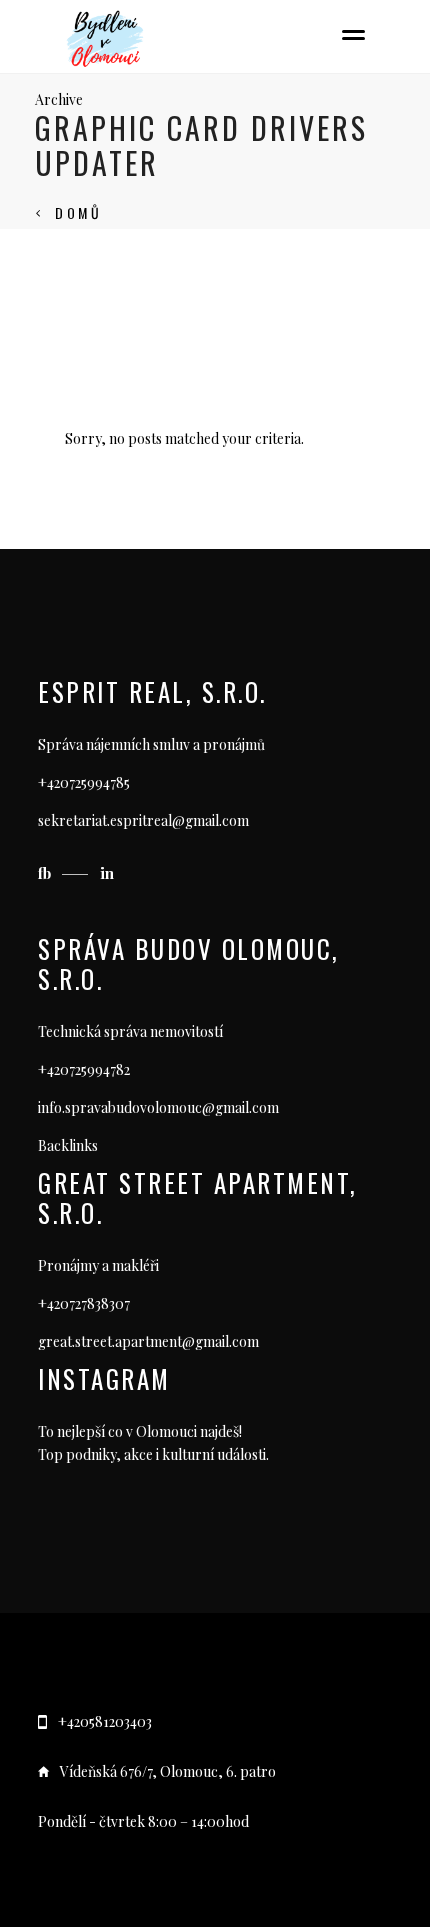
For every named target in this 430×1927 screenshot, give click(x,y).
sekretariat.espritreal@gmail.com (143, 820)
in (107, 873)
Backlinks (68, 1145)
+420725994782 (84, 1069)
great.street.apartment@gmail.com (148, 1341)
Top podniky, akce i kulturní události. (153, 1454)
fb (46, 873)
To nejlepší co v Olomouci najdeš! (140, 1431)
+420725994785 (84, 782)
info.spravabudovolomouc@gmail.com (158, 1107)
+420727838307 (84, 1303)
